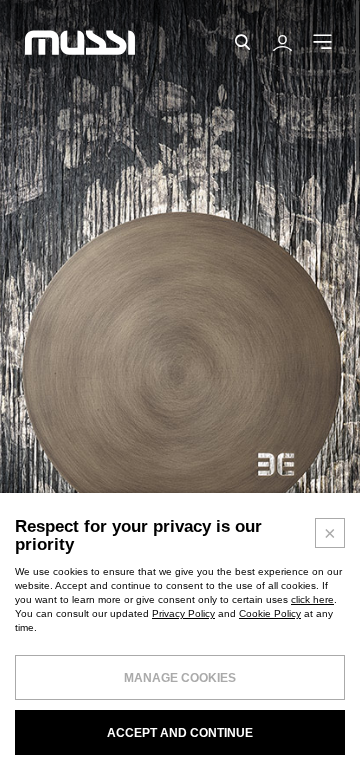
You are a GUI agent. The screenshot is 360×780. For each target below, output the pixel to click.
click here (312, 599)
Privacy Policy (183, 613)
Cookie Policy (270, 613)
